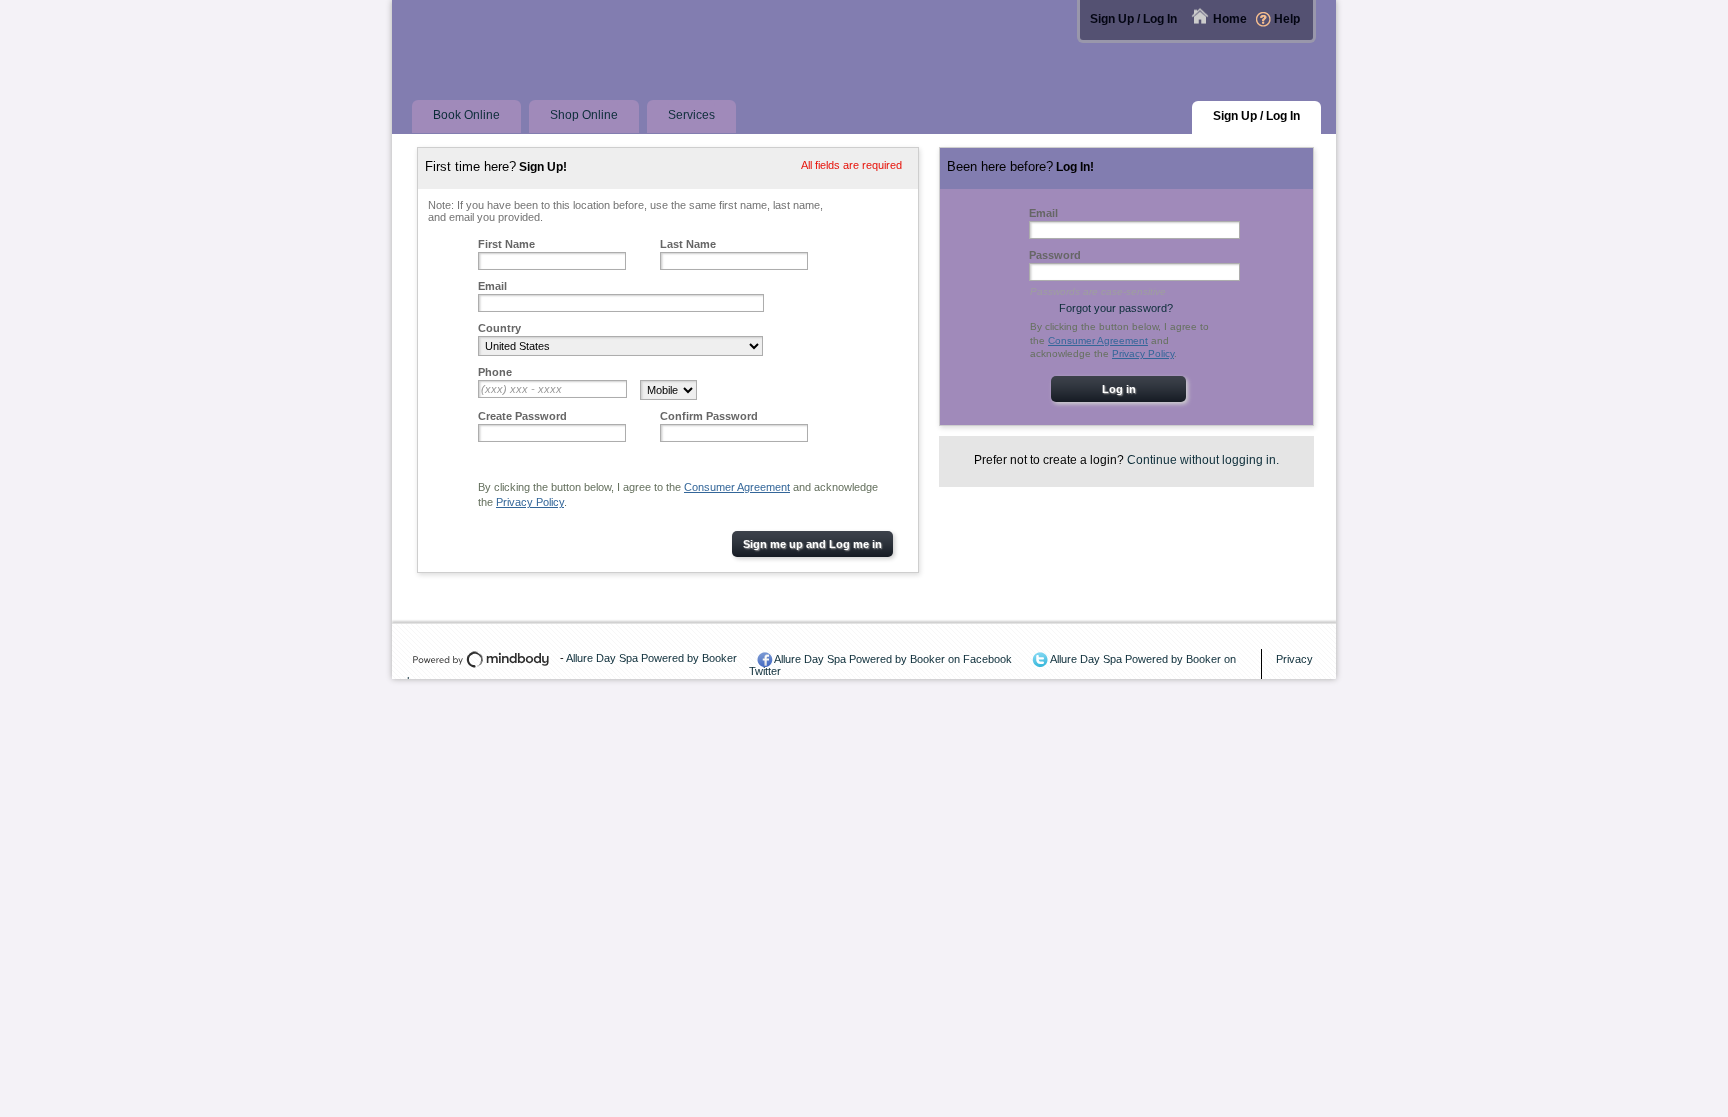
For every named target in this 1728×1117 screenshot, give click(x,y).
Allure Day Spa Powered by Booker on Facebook (893, 659)
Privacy (1294, 659)
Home (1230, 19)
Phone (495, 372)
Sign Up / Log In (1133, 19)
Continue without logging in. (1203, 460)
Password (1055, 255)
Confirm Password (709, 416)
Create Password (522, 416)
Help (1287, 19)
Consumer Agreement (737, 487)
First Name (506, 244)
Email (492, 286)
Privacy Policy (530, 502)
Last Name (688, 244)
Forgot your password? (1116, 308)
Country (499, 328)
